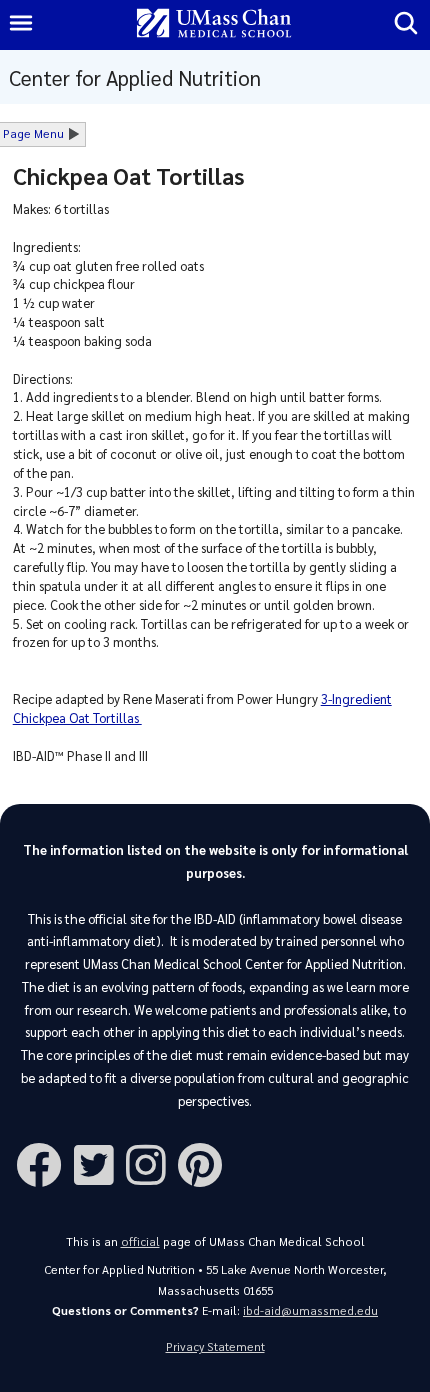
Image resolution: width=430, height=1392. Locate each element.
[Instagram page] (152, 1163)
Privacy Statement (215, 1346)
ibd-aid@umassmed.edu (310, 1310)
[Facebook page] (45, 1163)
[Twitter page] (100, 1163)
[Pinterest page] (206, 1163)
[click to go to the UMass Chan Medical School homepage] (214, 24)
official (140, 1241)
